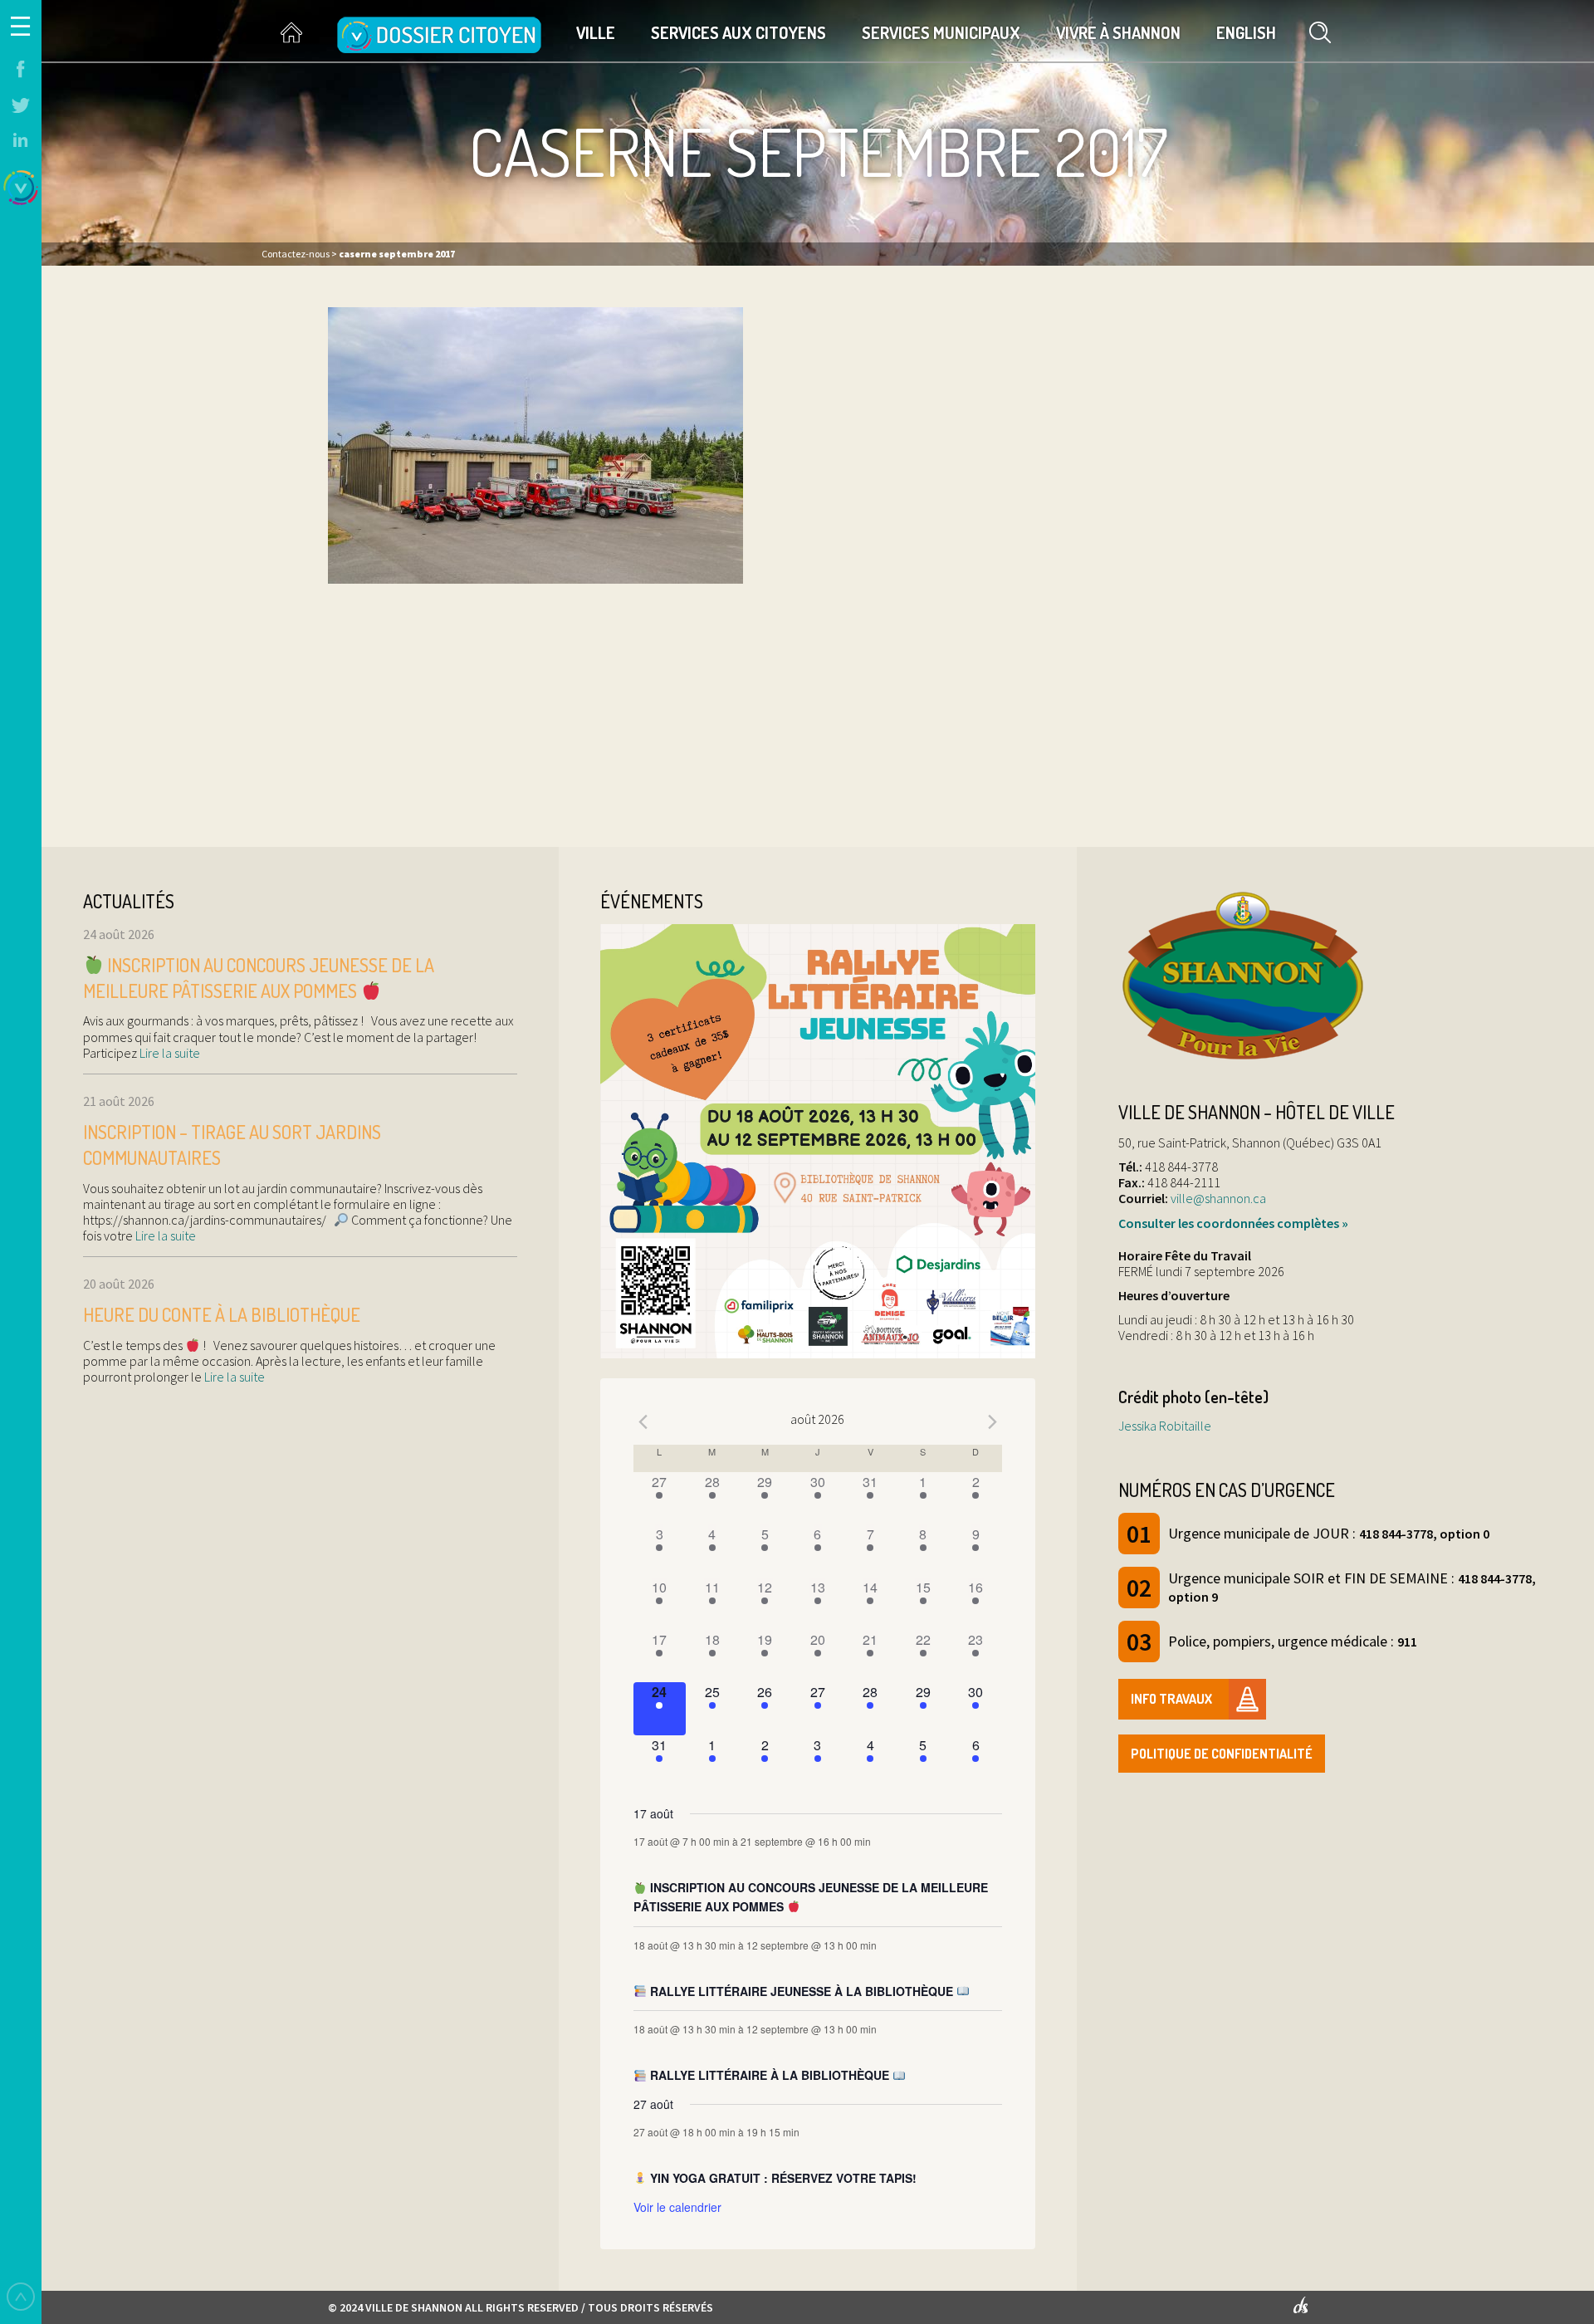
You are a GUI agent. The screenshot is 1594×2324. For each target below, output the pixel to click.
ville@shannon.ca (1218, 1198)
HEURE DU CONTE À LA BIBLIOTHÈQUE (222, 1314)
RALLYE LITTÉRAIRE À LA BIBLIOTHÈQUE (770, 2075)
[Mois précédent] (643, 1421)
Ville (596, 32)
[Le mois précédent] (992, 1421)
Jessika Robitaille (1165, 1426)
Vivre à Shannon (1118, 32)
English (1246, 32)
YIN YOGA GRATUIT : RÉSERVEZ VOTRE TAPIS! (782, 2178)
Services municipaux (941, 32)
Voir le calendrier (677, 2207)
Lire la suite (169, 1053)
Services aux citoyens (738, 32)
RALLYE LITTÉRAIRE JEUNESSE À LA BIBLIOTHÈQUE (802, 1991)
